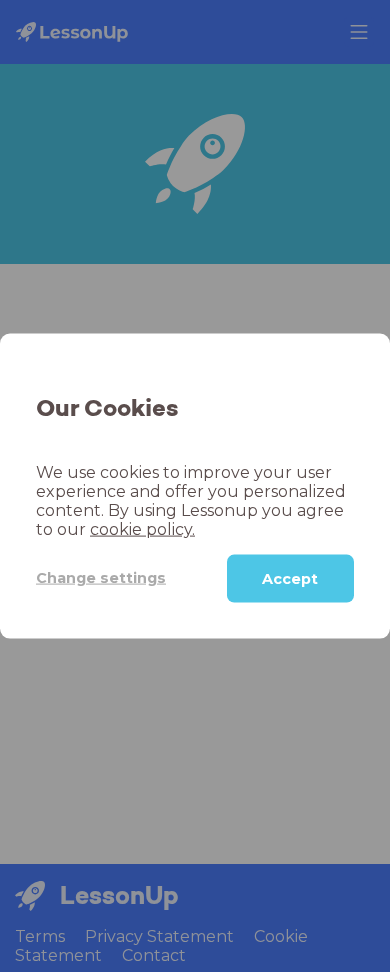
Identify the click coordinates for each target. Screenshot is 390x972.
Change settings (101, 578)
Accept (290, 578)
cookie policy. (142, 528)
